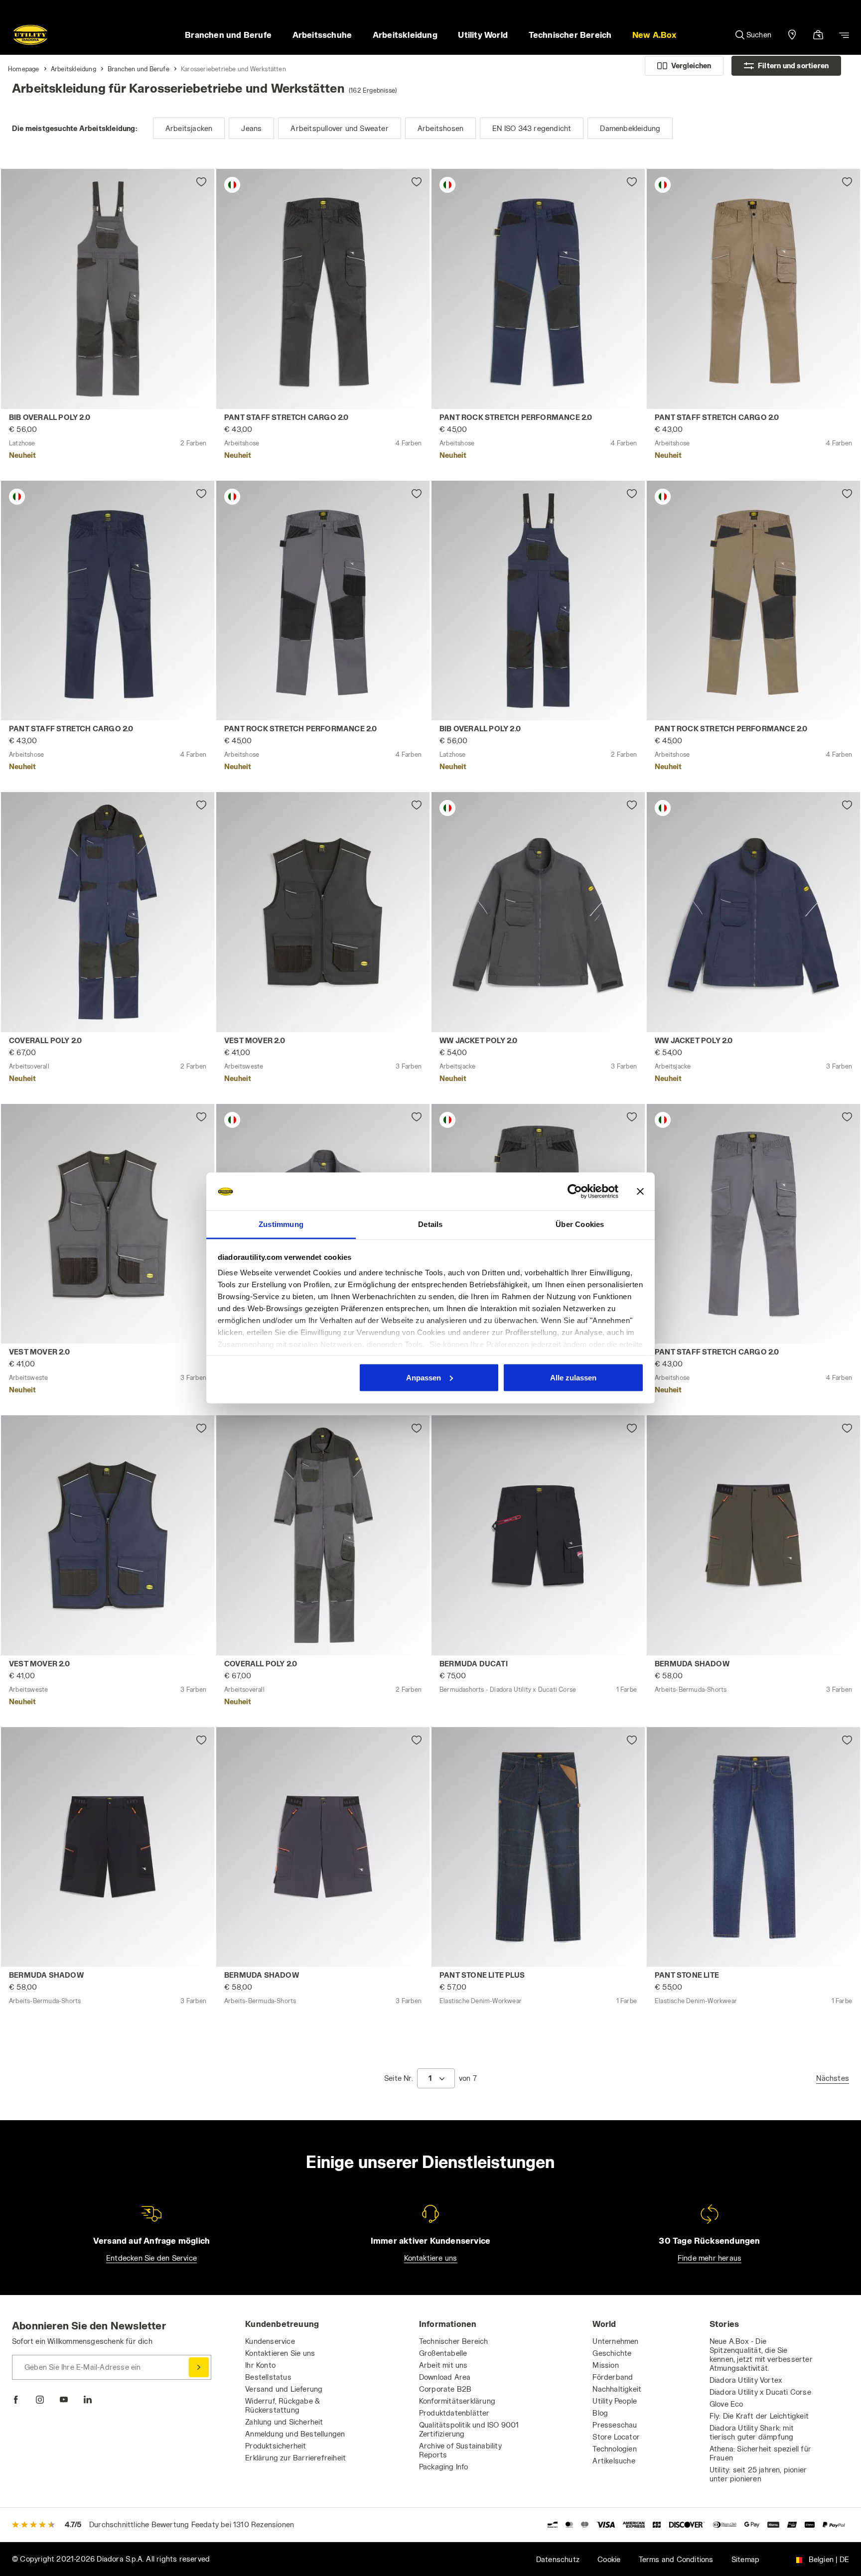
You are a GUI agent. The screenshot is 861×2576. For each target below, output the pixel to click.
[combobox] (436, 2078)
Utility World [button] (483, 35)
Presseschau (615, 2425)
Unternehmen (615, 2341)
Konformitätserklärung (457, 2401)
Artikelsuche (614, 2461)
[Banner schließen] (640, 1192)
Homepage (24, 69)
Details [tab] (430, 1224)
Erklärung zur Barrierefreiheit (295, 2458)
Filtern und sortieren (793, 66)
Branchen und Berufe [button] (228, 35)
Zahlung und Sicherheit (284, 2422)
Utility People (615, 2401)
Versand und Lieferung (284, 2389)
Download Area (445, 2377)
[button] (654, 35)
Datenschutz (558, 2559)
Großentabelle (443, 2353)
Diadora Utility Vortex (746, 2380)
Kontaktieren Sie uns (280, 2353)
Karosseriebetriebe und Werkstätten (233, 69)
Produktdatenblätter (454, 2413)
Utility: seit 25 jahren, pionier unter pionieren (758, 2474)
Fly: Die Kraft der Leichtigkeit (759, 2416)
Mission (605, 2365)
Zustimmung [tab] (281, 1224)
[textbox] (430, 2078)
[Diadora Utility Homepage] (30, 35)
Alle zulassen (573, 1377)
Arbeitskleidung (73, 69)
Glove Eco (726, 2404)
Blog (600, 2413)
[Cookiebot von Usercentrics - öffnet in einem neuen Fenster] (575, 1192)
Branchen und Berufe (139, 69)
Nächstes (833, 2078)
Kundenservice (270, 2341)
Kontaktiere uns (431, 2258)
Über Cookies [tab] (580, 1224)
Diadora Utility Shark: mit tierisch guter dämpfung (752, 2432)
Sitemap (745, 2559)
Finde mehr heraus (710, 2258)
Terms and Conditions (676, 2559)
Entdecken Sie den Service (151, 2258)
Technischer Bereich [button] (570, 35)
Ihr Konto (260, 2365)
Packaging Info (444, 2467)
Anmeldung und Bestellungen (295, 2434)
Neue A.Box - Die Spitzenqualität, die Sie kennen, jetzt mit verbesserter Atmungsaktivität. (761, 2355)
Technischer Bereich (454, 2341)
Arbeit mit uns (443, 2365)
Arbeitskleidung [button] (405, 35)
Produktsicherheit (276, 2446)
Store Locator (616, 2437)
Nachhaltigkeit (617, 2389)
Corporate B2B (445, 2389)
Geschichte (612, 2353)
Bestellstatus (268, 2377)
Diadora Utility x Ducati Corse (760, 2392)
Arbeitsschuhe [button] (322, 35)
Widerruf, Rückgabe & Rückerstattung (283, 2405)
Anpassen (424, 1377)
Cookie (609, 2559)
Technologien (614, 2449)
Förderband (613, 2377)
